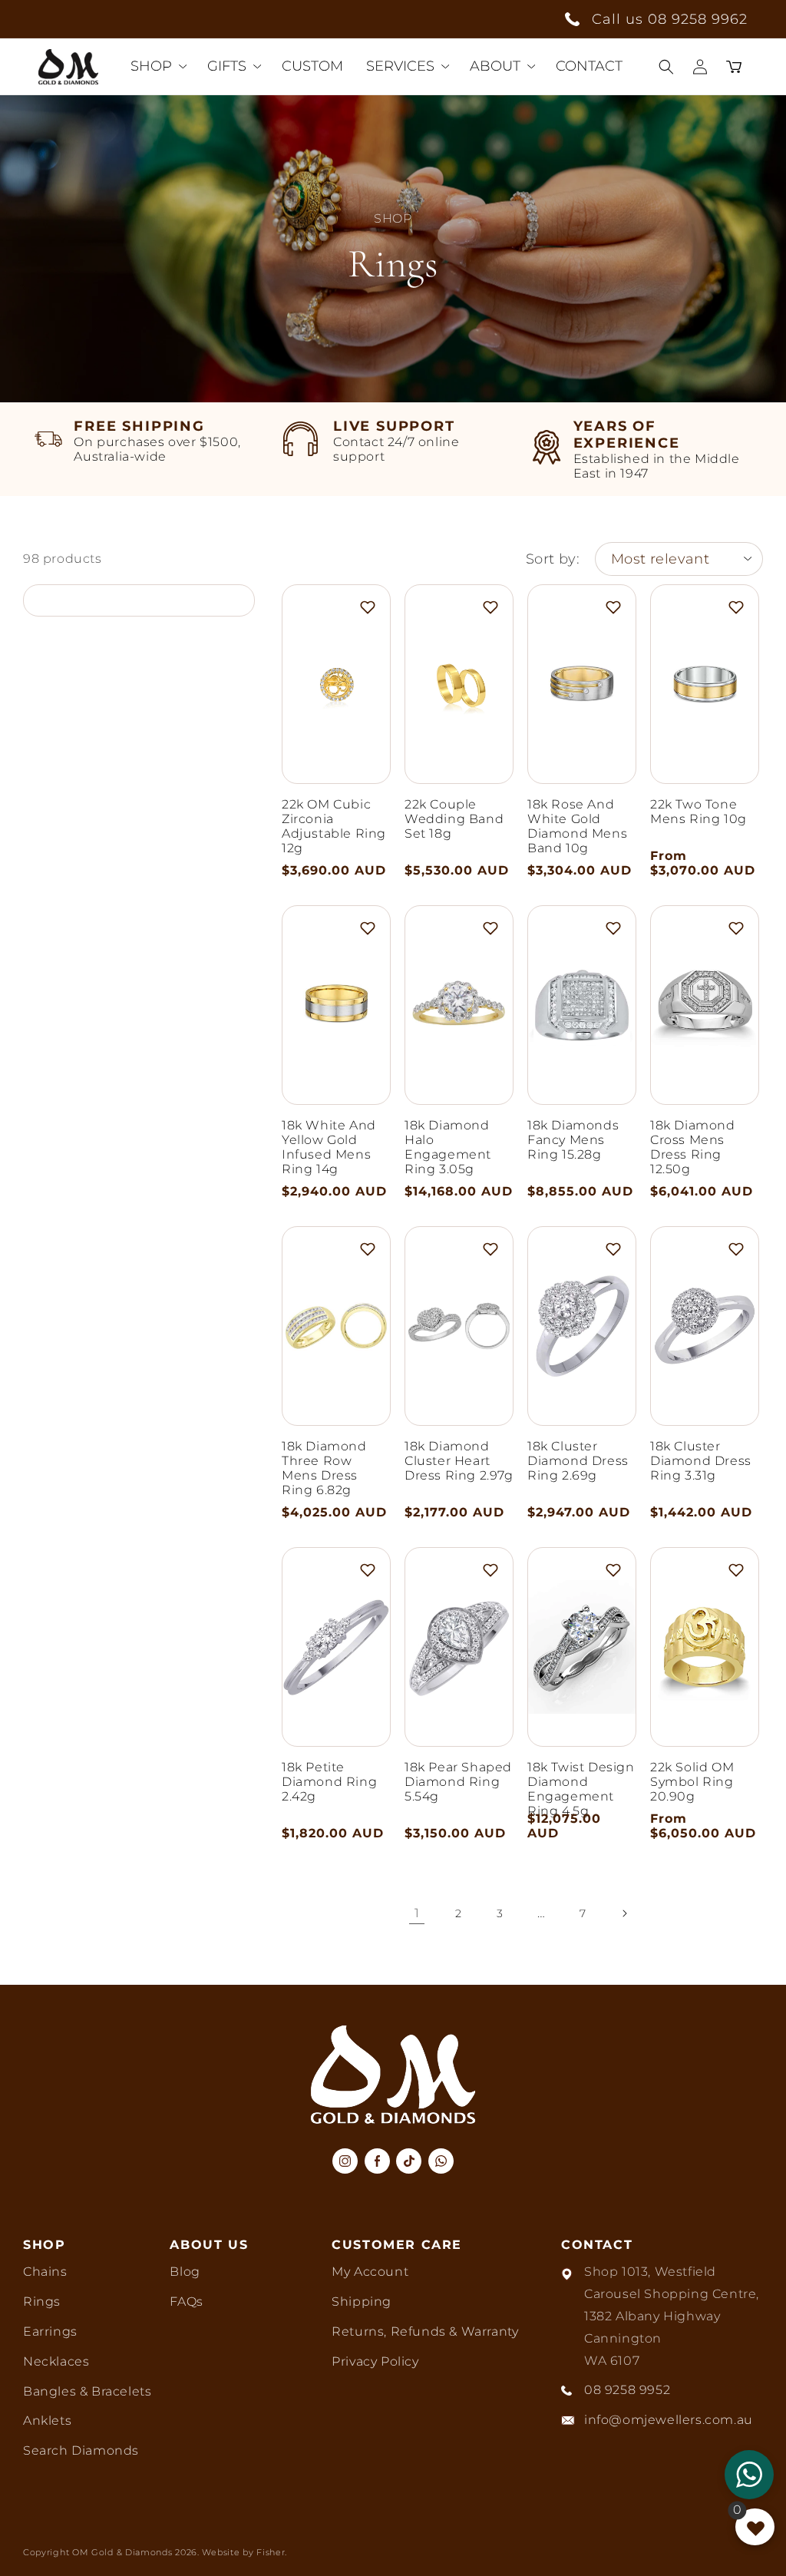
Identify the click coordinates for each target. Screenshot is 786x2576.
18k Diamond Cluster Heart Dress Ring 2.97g (459, 1461)
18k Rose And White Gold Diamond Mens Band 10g (577, 826)
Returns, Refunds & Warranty (425, 2331)
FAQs (186, 2302)
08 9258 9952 (627, 2390)
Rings (42, 2302)
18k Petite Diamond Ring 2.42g (329, 1782)
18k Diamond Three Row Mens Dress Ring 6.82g (324, 1468)
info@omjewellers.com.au (669, 2420)
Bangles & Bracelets (87, 2391)
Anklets (47, 2421)
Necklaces (56, 2361)
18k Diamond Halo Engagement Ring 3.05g (448, 1147)
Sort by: (553, 559)
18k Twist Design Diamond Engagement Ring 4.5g (581, 1789)
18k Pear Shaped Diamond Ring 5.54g (458, 1782)
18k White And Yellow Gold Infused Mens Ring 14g (329, 1147)
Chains (45, 2272)
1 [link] (417, 1913)
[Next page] (624, 1913)
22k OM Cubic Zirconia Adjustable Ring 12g (334, 826)
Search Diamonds (81, 2450)
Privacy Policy (375, 2361)
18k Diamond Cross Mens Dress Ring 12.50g (693, 1147)
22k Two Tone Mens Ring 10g (698, 812)
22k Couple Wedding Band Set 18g (454, 819)
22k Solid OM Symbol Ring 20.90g (692, 1782)
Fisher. (272, 2552)
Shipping (362, 2302)
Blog (185, 2272)
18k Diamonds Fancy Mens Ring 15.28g (573, 1140)
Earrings (50, 2331)
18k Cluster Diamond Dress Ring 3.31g (701, 1461)
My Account (370, 2272)
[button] (666, 67)
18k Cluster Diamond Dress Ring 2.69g (578, 1461)
